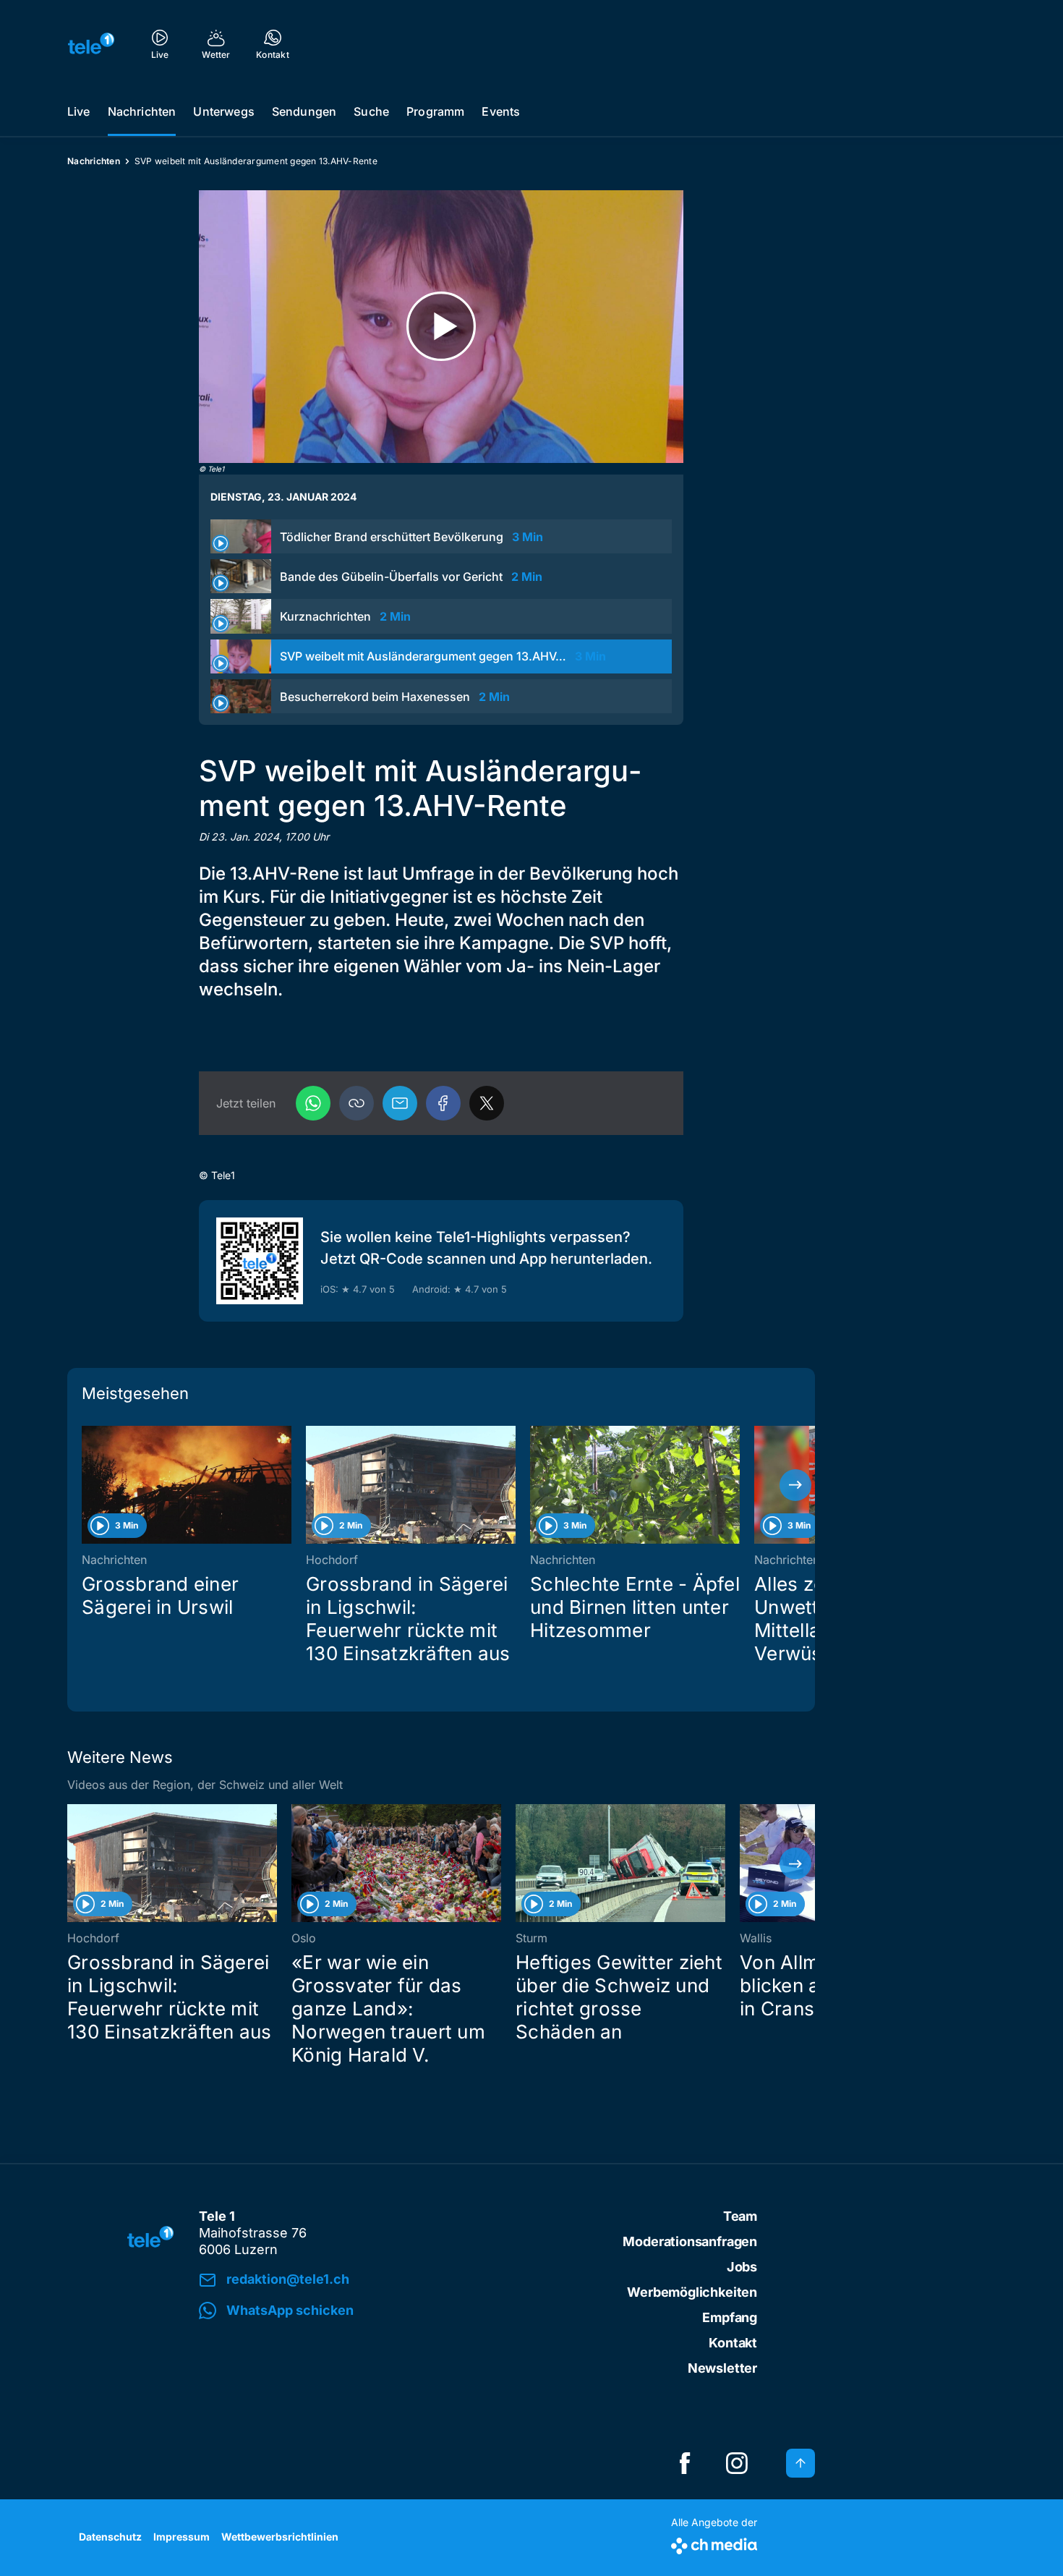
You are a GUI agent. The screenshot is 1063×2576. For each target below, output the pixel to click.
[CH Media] (714, 2543)
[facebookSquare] (685, 2463)
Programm (435, 111)
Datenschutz (110, 2537)
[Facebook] (443, 1103)
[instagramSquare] (737, 2463)
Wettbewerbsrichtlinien (280, 2537)
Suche (371, 111)
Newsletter (722, 2368)
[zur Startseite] (91, 43)
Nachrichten (142, 111)
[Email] (400, 1103)
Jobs (742, 2267)
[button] (357, 1103)
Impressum (182, 2537)
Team (740, 2216)
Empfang (730, 2317)
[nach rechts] (795, 1485)
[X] (487, 1103)
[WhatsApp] (313, 1103)
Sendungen (304, 111)
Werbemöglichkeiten (692, 2292)
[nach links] (87, 1485)
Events (501, 111)
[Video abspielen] (441, 327)
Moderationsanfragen (690, 2241)
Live (79, 111)
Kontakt (733, 2343)
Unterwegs (223, 111)
